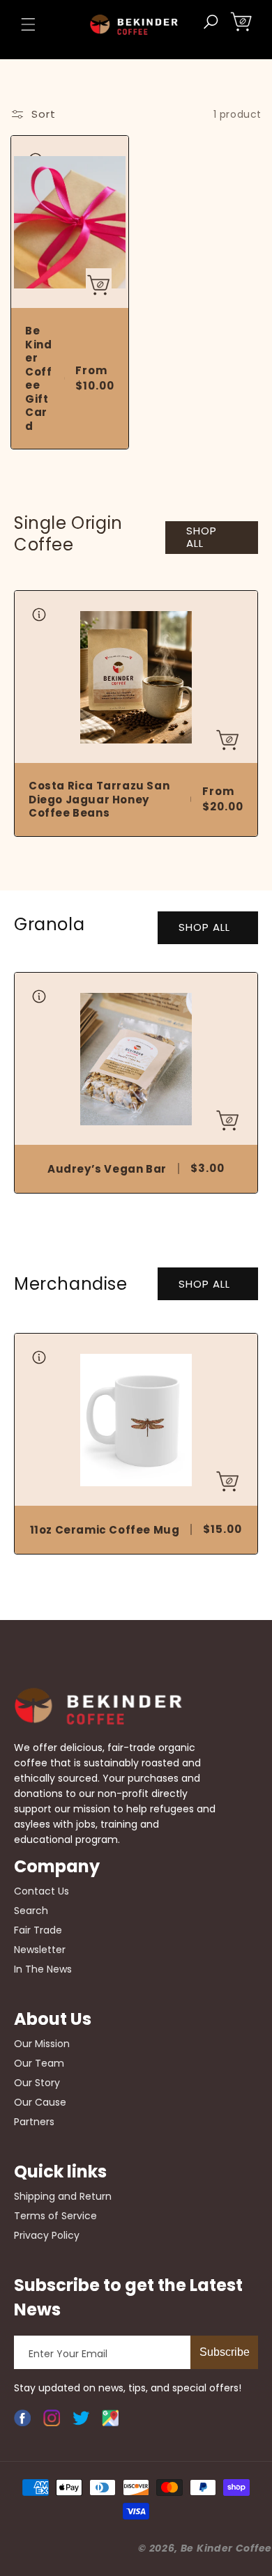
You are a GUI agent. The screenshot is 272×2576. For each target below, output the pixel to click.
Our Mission (42, 2044)
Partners (34, 2122)
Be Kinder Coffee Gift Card (38, 378)
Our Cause (40, 2102)
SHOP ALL (202, 537)
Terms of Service (55, 2216)
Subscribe (225, 2352)
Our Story (37, 2083)
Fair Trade (38, 1930)
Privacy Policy (47, 2235)
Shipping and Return (63, 2196)
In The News (43, 1969)
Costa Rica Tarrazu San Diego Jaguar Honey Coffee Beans (99, 800)
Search (31, 1911)
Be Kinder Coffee (226, 2548)
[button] (28, 24)
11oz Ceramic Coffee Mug (105, 1530)
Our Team (39, 2063)
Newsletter (40, 1950)
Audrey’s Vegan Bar (107, 1169)
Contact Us (41, 1891)
